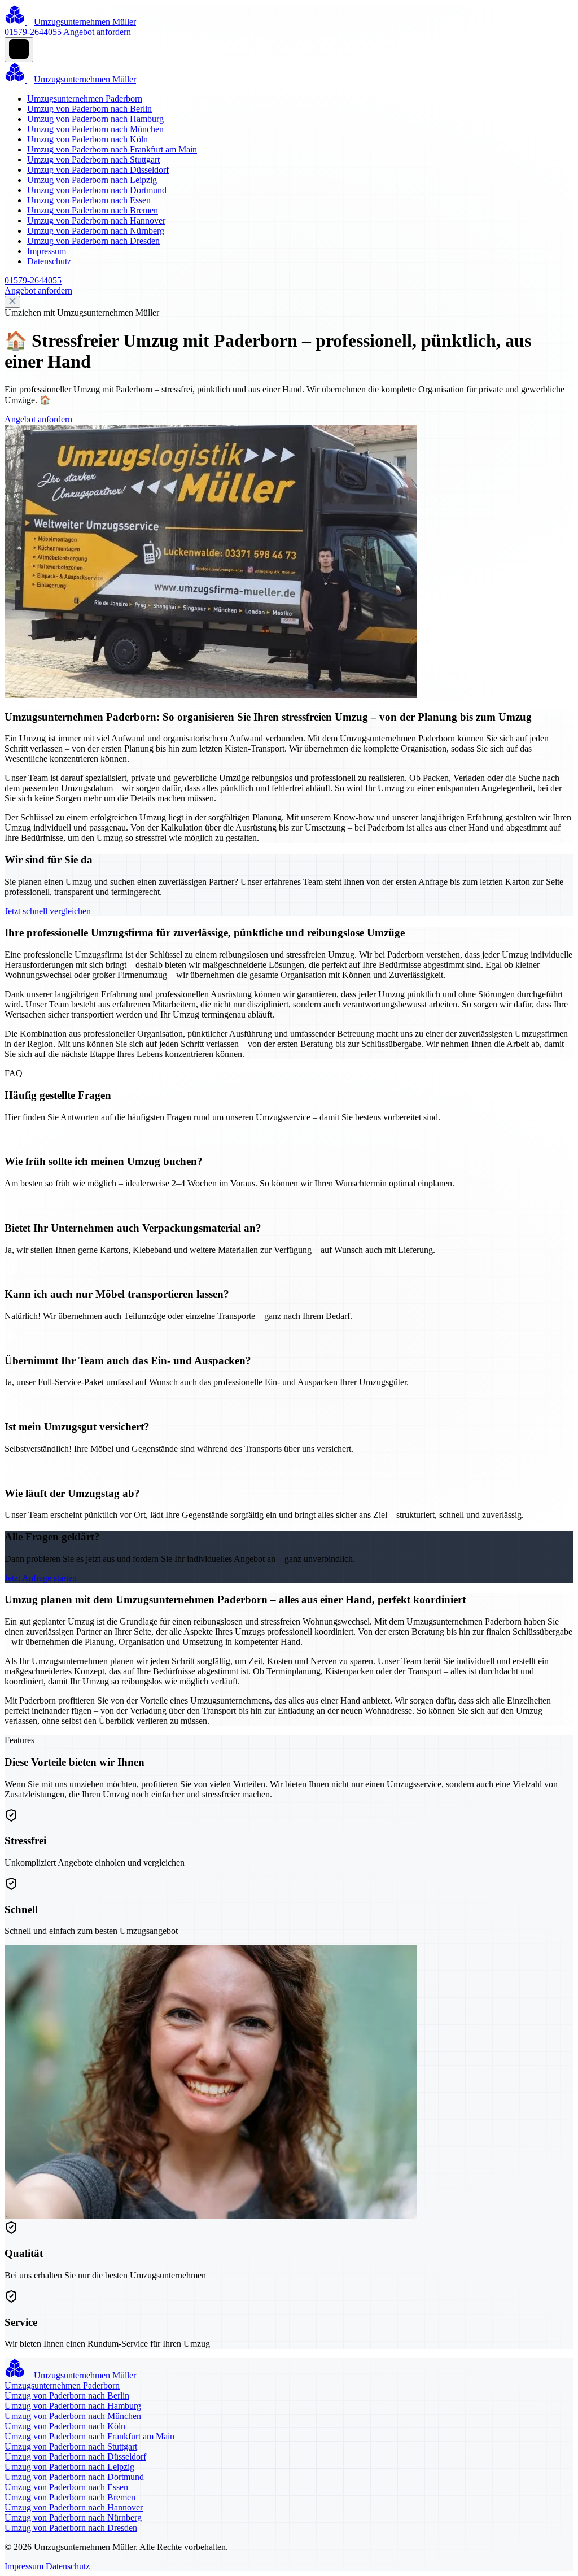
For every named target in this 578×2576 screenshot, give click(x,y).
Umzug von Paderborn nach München (95, 129)
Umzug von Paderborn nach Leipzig (92, 180)
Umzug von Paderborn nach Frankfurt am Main (112, 149)
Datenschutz (49, 261)
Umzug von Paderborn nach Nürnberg (96, 231)
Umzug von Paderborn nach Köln (87, 139)
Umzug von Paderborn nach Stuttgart (93, 160)
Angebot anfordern (97, 32)
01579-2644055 (33, 32)
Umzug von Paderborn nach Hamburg (95, 119)
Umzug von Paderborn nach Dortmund (97, 190)
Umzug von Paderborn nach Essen (89, 200)
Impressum (47, 251)
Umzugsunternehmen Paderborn (85, 99)
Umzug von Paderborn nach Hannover (96, 221)
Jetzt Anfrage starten (41, 1578)
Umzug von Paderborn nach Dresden (93, 241)
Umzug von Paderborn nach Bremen (93, 210)
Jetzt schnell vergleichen (48, 911)
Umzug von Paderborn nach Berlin (89, 109)
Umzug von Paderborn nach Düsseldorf (98, 170)
